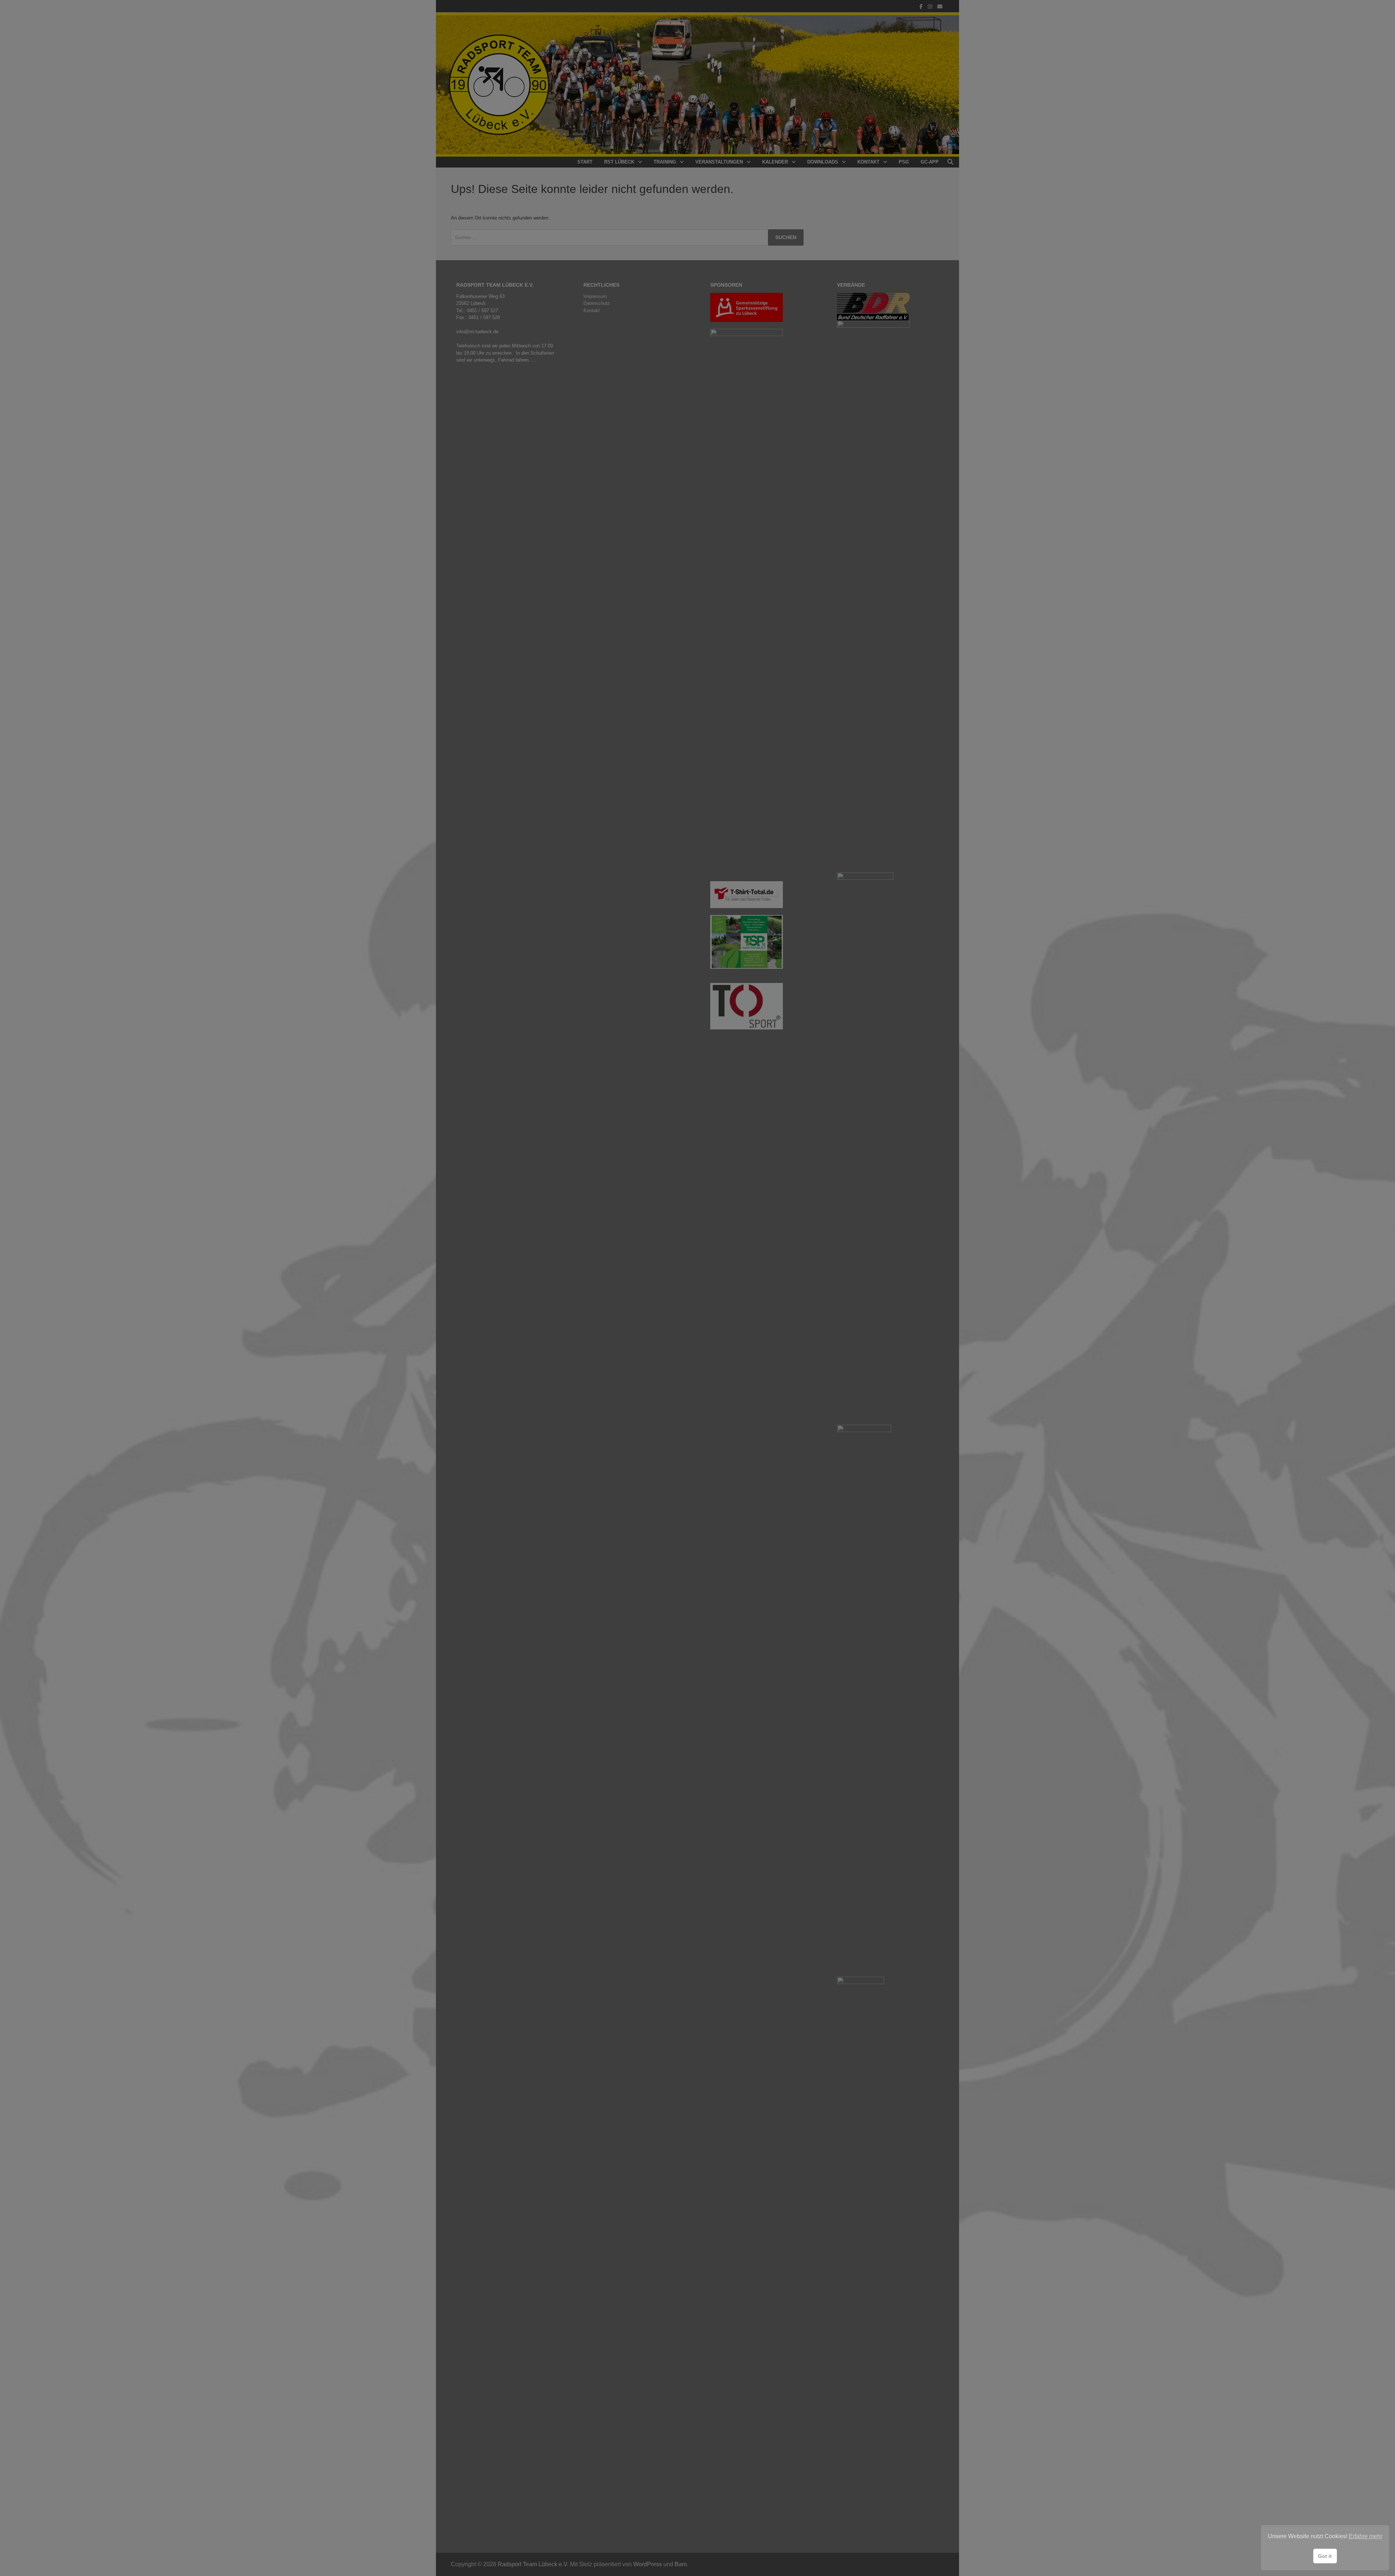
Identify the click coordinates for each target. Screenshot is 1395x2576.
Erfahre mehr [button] (1366, 2536)
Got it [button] (1325, 2556)
